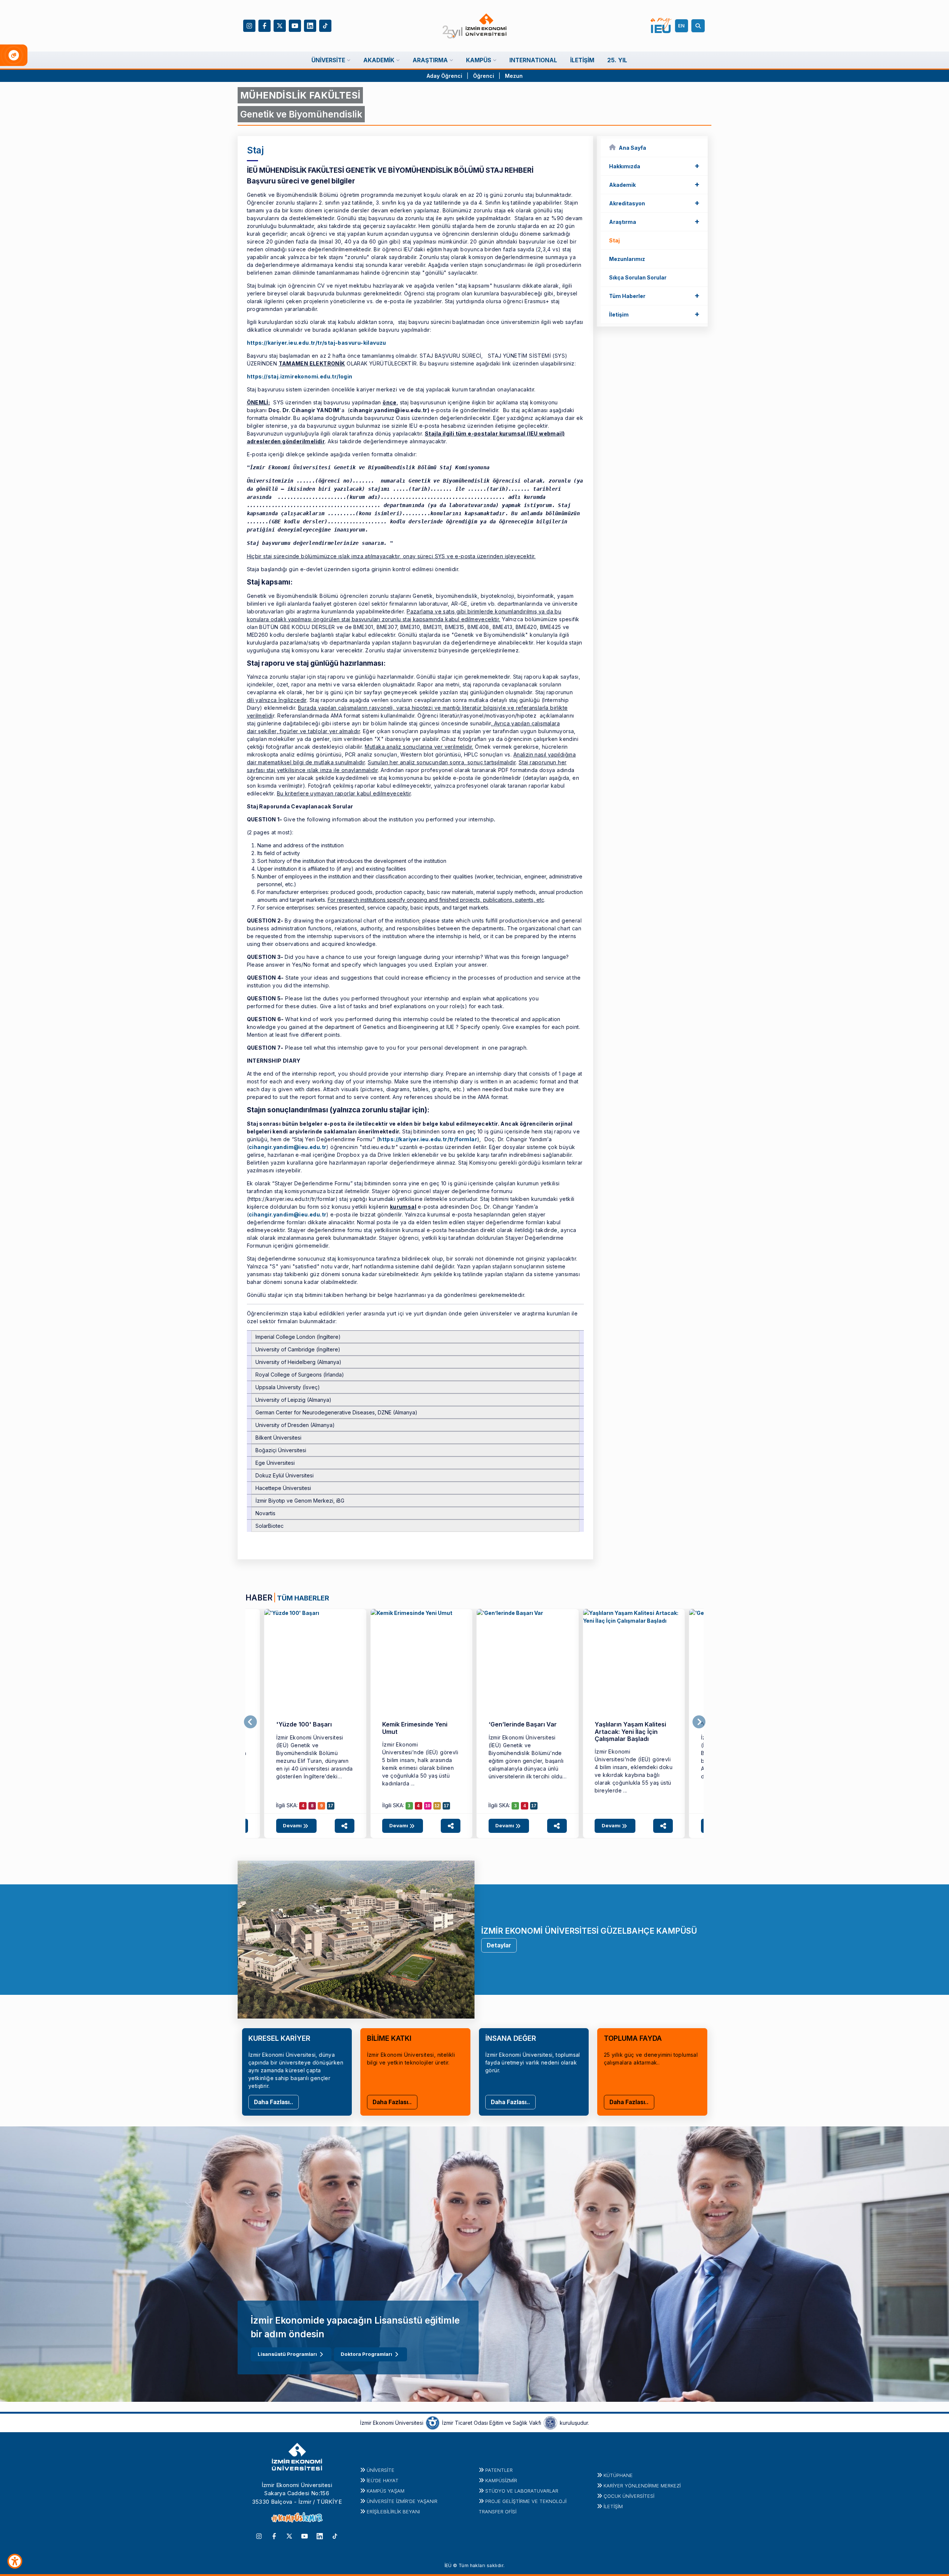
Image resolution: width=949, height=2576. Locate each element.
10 (428, 1806)
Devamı (293, 1825)
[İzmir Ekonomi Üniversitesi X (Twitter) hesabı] (280, 25)
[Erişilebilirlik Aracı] (15, 2561)
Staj (614, 240)
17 (331, 1806)
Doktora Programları (366, 2354)
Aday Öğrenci (444, 76)
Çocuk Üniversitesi (629, 2496)
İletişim (654, 314)
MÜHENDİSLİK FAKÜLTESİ (300, 95)
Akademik (654, 184)
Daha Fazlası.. (274, 2102)
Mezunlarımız (627, 259)
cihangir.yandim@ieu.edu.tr (287, 1147)
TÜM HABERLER (303, 1598)
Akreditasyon (654, 203)
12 (437, 1806)
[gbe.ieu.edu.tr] (315, 1660)
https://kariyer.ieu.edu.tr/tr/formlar (428, 1139)
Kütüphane (618, 2475)
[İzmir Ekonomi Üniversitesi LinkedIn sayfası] (310, 25)
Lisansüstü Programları (287, 2354)
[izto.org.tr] (433, 2423)
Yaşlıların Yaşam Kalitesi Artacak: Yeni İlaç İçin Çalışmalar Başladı (630, 1731)
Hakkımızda (654, 166)
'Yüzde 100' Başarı (304, 1724)
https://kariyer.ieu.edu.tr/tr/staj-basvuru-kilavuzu (317, 343)
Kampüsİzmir (501, 2480)
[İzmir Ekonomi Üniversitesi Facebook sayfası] (264, 25)
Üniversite (381, 2470)
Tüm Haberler (654, 295)
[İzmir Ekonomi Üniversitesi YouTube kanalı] (295, 25)
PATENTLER (499, 2470)
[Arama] (699, 26)
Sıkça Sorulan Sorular (638, 277)
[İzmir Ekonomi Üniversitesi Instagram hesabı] (249, 25)
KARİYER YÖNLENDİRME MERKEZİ (642, 2486)
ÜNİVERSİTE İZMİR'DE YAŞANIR (402, 2501)
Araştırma (654, 221)
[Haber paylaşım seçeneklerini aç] (345, 1826)
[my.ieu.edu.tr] (661, 26)
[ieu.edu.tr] (475, 26)
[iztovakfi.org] (550, 2423)
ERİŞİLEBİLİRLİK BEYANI (393, 2512)
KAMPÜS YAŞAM (386, 2491)
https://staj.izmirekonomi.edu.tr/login (300, 376)
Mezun (514, 76)
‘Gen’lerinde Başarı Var (523, 1724)
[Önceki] (250, 1722)
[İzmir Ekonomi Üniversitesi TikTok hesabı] (325, 25)
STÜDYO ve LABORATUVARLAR (522, 2491)
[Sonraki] (699, 1722)
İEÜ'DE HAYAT (383, 2480)
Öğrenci (484, 76)
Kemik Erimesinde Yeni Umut (415, 1728)
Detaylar (499, 1945)
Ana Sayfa (632, 148)
